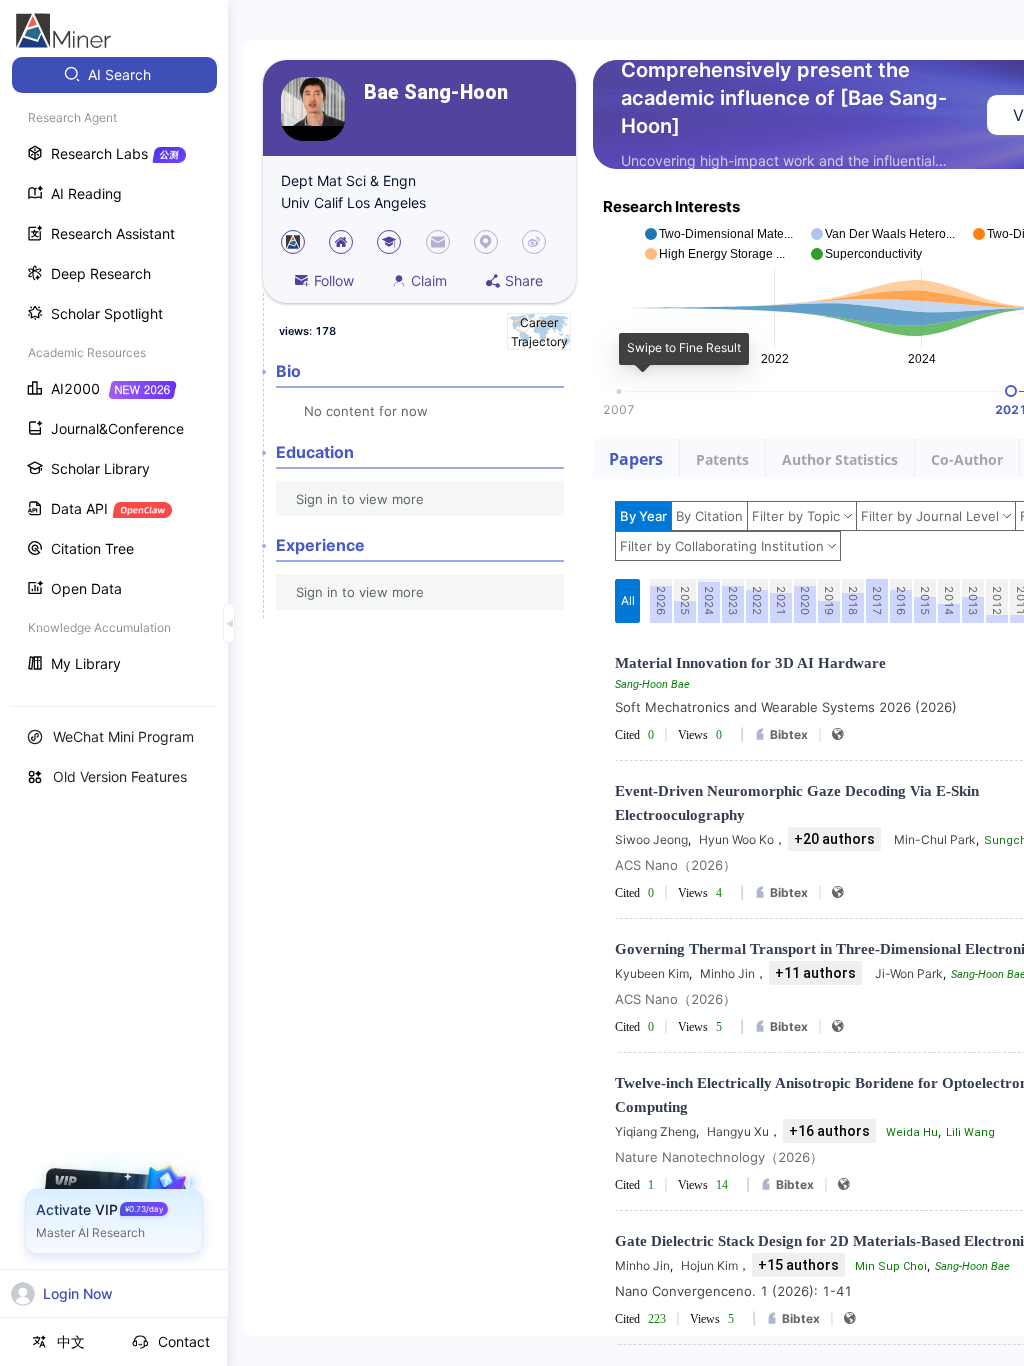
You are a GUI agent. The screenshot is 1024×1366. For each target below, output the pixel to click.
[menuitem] (114, 75)
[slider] (1011, 391)
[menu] (114, 371)
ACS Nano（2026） (675, 865)
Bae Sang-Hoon (436, 92)
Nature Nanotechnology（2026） (719, 1157)
